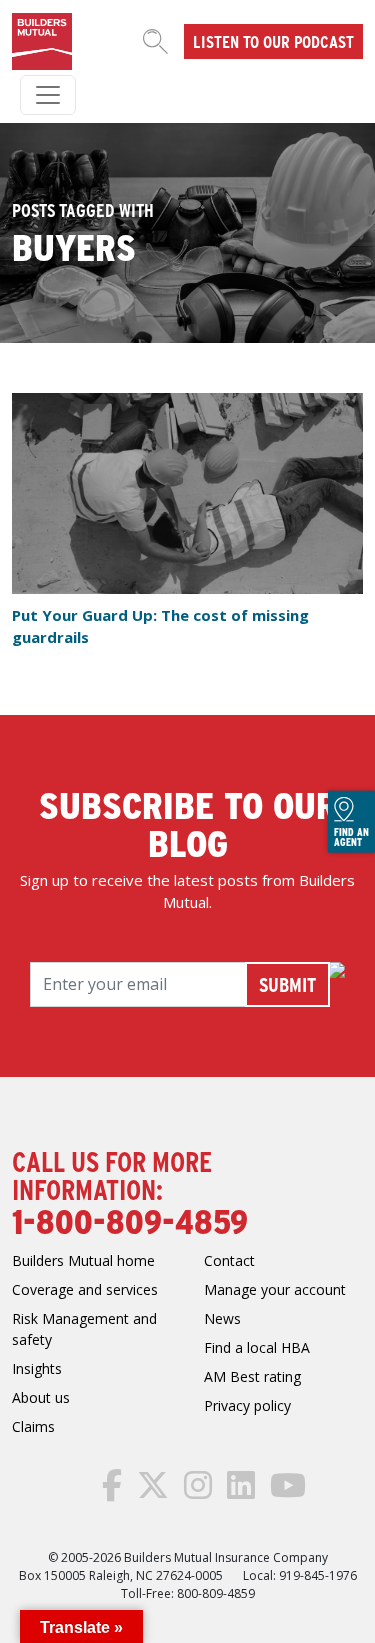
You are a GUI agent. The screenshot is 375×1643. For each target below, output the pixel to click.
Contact (229, 1260)
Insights (37, 1368)
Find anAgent (351, 837)
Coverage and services (85, 1289)
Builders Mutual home (83, 1260)
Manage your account (275, 1289)
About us (41, 1397)
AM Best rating (252, 1376)
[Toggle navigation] (48, 95)
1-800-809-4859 (130, 1220)
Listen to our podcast (273, 41)
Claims (33, 1426)
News (222, 1318)
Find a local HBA (257, 1347)
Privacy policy (247, 1405)
